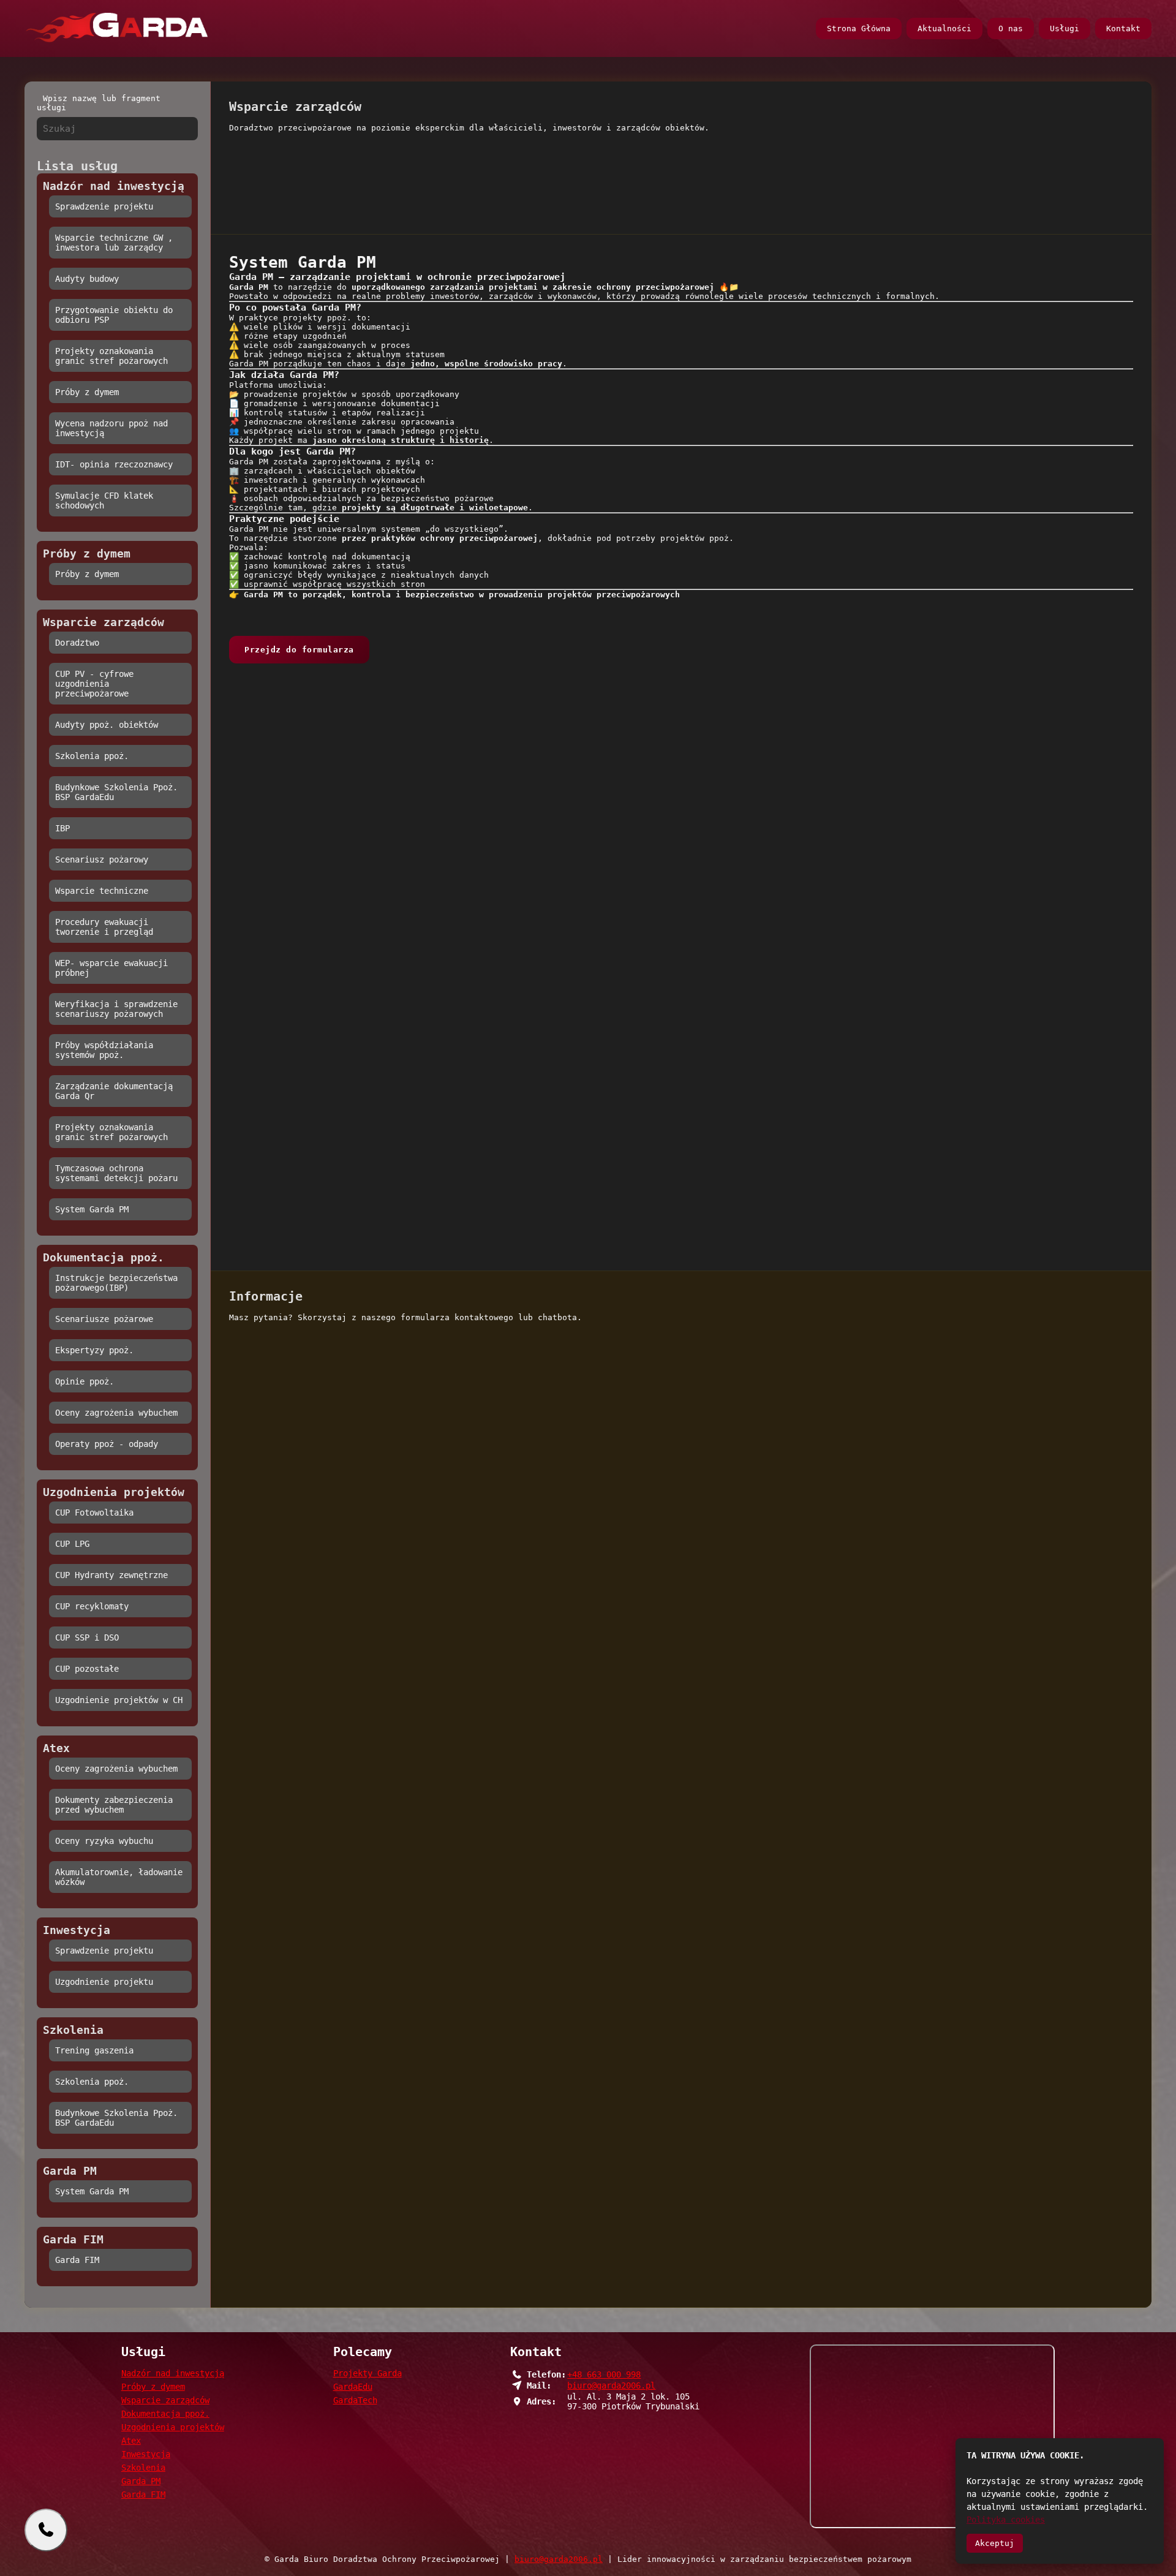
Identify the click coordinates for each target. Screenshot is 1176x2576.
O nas (1011, 28)
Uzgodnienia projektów (173, 2427)
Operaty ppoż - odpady (107, 1444)
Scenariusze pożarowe (104, 1319)
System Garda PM (92, 1209)
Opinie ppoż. (85, 1381)
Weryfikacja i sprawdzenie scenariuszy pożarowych (116, 1009)
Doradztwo (77, 643)
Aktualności (944, 28)
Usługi (1065, 28)
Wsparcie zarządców (165, 2400)
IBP (62, 828)
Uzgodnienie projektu (104, 1982)
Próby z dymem (87, 392)
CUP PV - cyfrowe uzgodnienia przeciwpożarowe (94, 684)
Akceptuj (995, 2543)
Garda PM (141, 2481)
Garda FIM (77, 2260)
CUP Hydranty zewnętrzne (111, 1575)
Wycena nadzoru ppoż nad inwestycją (111, 428)
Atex (131, 2441)
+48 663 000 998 (604, 2374)
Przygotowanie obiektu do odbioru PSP (114, 315)
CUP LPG (72, 1544)
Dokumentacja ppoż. (165, 2414)
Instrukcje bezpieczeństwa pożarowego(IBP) (116, 1283)
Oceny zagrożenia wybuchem (116, 1413)
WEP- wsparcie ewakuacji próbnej (111, 968)
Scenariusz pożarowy (102, 859)
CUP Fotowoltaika (94, 1513)
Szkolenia (143, 2468)
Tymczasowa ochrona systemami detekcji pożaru (116, 1173)
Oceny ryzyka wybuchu (104, 1841)
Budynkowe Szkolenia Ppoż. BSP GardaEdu (116, 792)
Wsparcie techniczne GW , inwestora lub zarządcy (114, 243)
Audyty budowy (87, 279)
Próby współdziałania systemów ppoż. (104, 1050)
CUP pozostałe (87, 1669)
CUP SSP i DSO (87, 1637)
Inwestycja (146, 2454)
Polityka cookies (1006, 2520)
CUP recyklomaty (92, 1606)
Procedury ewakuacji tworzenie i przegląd (104, 927)
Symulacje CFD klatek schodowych (104, 500)
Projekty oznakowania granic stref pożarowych (111, 356)
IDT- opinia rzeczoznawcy (114, 464)
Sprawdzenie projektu (104, 206)
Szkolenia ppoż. (92, 756)
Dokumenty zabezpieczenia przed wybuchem (114, 1805)
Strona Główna (859, 28)
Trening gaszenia (94, 2050)
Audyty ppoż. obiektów (107, 725)
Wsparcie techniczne (102, 891)
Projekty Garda (367, 2373)
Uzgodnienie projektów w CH (119, 1700)
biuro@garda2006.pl (611, 2385)
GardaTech (355, 2400)
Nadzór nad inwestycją (173, 2373)
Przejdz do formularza (299, 650)
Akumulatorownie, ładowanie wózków (119, 1877)
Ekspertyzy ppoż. (94, 1350)
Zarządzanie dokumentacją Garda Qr (114, 1091)
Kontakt (1123, 28)
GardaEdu (353, 2387)
